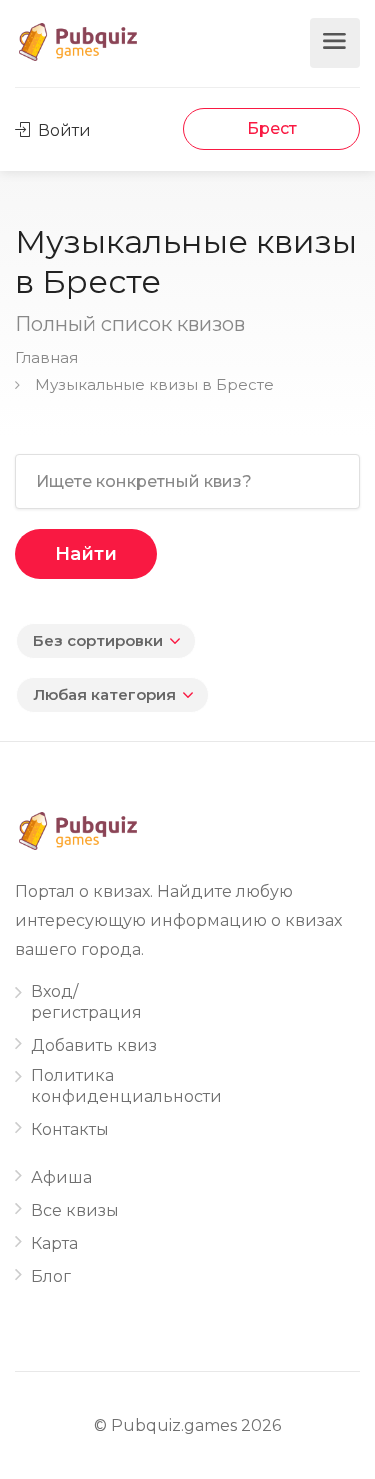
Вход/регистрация (86, 1002)
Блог (51, 1276)
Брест (272, 128)
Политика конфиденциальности (126, 1086)
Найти (86, 554)
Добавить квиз (94, 1045)
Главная (46, 357)
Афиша (61, 1177)
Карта (54, 1243)
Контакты (70, 1129)
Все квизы (75, 1210)
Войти (62, 130)
